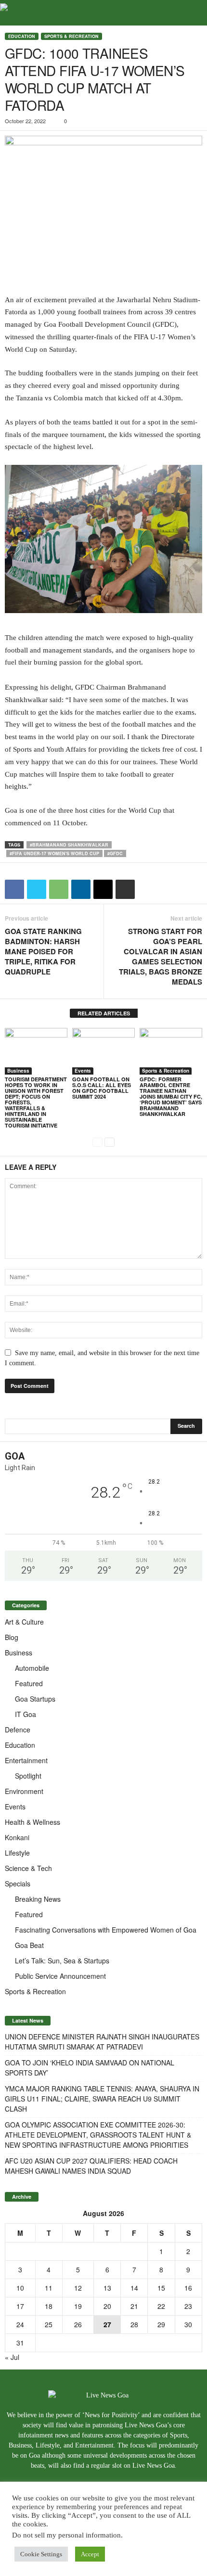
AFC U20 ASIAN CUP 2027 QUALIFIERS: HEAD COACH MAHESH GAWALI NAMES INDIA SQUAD (91, 2166)
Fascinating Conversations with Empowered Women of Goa (106, 1930)
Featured (29, 1683)
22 (161, 2306)
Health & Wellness (32, 1822)
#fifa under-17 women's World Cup (54, 853)
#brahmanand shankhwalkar (69, 845)
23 (188, 2306)
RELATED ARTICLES (104, 1013)
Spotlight (28, 1776)
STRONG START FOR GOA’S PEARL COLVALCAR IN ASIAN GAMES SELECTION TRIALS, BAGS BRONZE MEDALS (161, 957)
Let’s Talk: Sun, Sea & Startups (62, 1961)
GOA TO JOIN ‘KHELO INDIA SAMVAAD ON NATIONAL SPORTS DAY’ (90, 2068)
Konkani (17, 1837)
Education (22, 36)
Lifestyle (17, 1853)
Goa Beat (29, 1945)
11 (49, 2288)
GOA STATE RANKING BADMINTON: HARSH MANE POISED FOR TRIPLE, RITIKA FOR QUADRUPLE (43, 952)
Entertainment (26, 1760)
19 (78, 2306)
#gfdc (115, 853)
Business (18, 1071)
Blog (12, 1637)
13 (107, 2288)
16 (188, 2288)
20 (107, 2306)
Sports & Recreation (71, 36)
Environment (24, 1791)
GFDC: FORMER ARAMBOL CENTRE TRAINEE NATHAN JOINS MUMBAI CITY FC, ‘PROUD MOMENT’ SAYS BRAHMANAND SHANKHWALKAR (171, 1096)
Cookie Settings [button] (41, 2554)
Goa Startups (35, 1699)
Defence (18, 1730)
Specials (18, 1884)
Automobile (32, 1668)
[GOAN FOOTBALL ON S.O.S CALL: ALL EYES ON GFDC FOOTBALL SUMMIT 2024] (103, 1051)
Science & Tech (28, 1868)
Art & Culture (24, 1622)
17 (20, 2306)
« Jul (12, 2357)
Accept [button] (90, 2554)
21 (134, 2306)
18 (49, 2306)
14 (134, 2288)
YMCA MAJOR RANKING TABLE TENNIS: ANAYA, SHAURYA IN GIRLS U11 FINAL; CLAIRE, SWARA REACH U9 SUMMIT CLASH (102, 2099)
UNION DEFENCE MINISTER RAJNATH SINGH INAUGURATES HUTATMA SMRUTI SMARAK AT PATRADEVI (102, 2042)
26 (78, 2324)
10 (20, 2288)
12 (78, 2288)
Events (83, 1071)
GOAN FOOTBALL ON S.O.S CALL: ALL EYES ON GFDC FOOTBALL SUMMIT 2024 (102, 1088)
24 (20, 2324)
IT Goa (26, 1714)
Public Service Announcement (60, 1976)
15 (161, 2288)
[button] (192, 13)
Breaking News (38, 1899)
